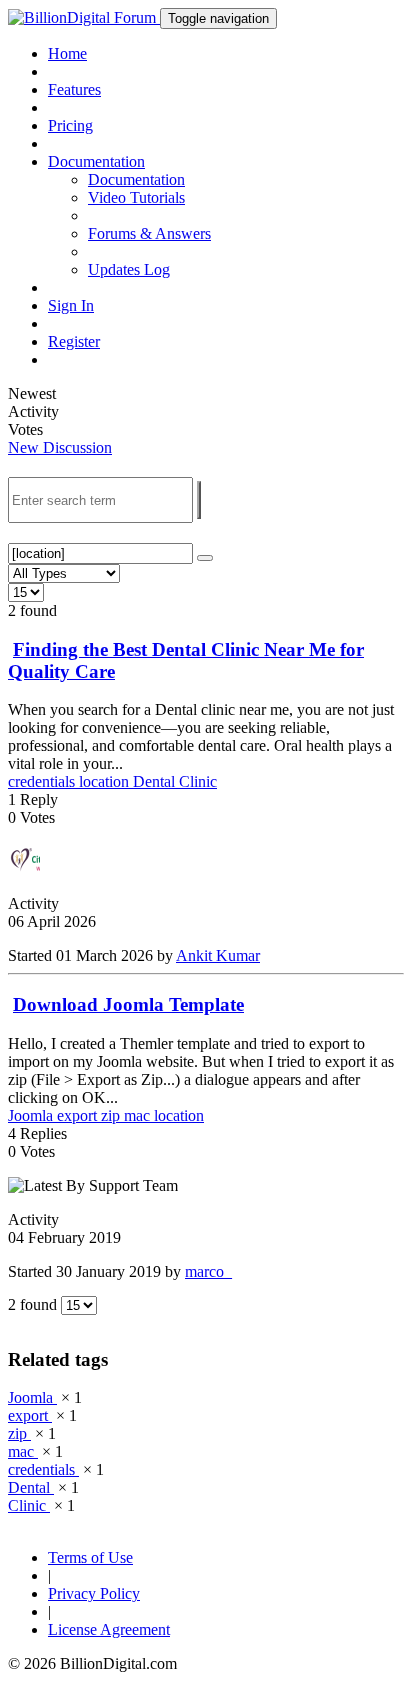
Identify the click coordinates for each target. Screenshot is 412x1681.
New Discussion (60, 447)
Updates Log (129, 269)
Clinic (198, 781)
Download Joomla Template (128, 1004)
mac (139, 1115)
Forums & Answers (149, 233)
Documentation (136, 179)
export (79, 1115)
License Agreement (109, 1629)
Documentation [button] (96, 161)
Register (74, 341)
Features (74, 89)
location (106, 781)
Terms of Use (90, 1557)
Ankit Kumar (218, 955)
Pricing (70, 125)
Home (67, 53)
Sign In (71, 305)
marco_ (208, 1271)
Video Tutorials (136, 197)
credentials (43, 781)
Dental (156, 781)
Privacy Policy (94, 1593)
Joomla (32, 1115)
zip (112, 1115)
